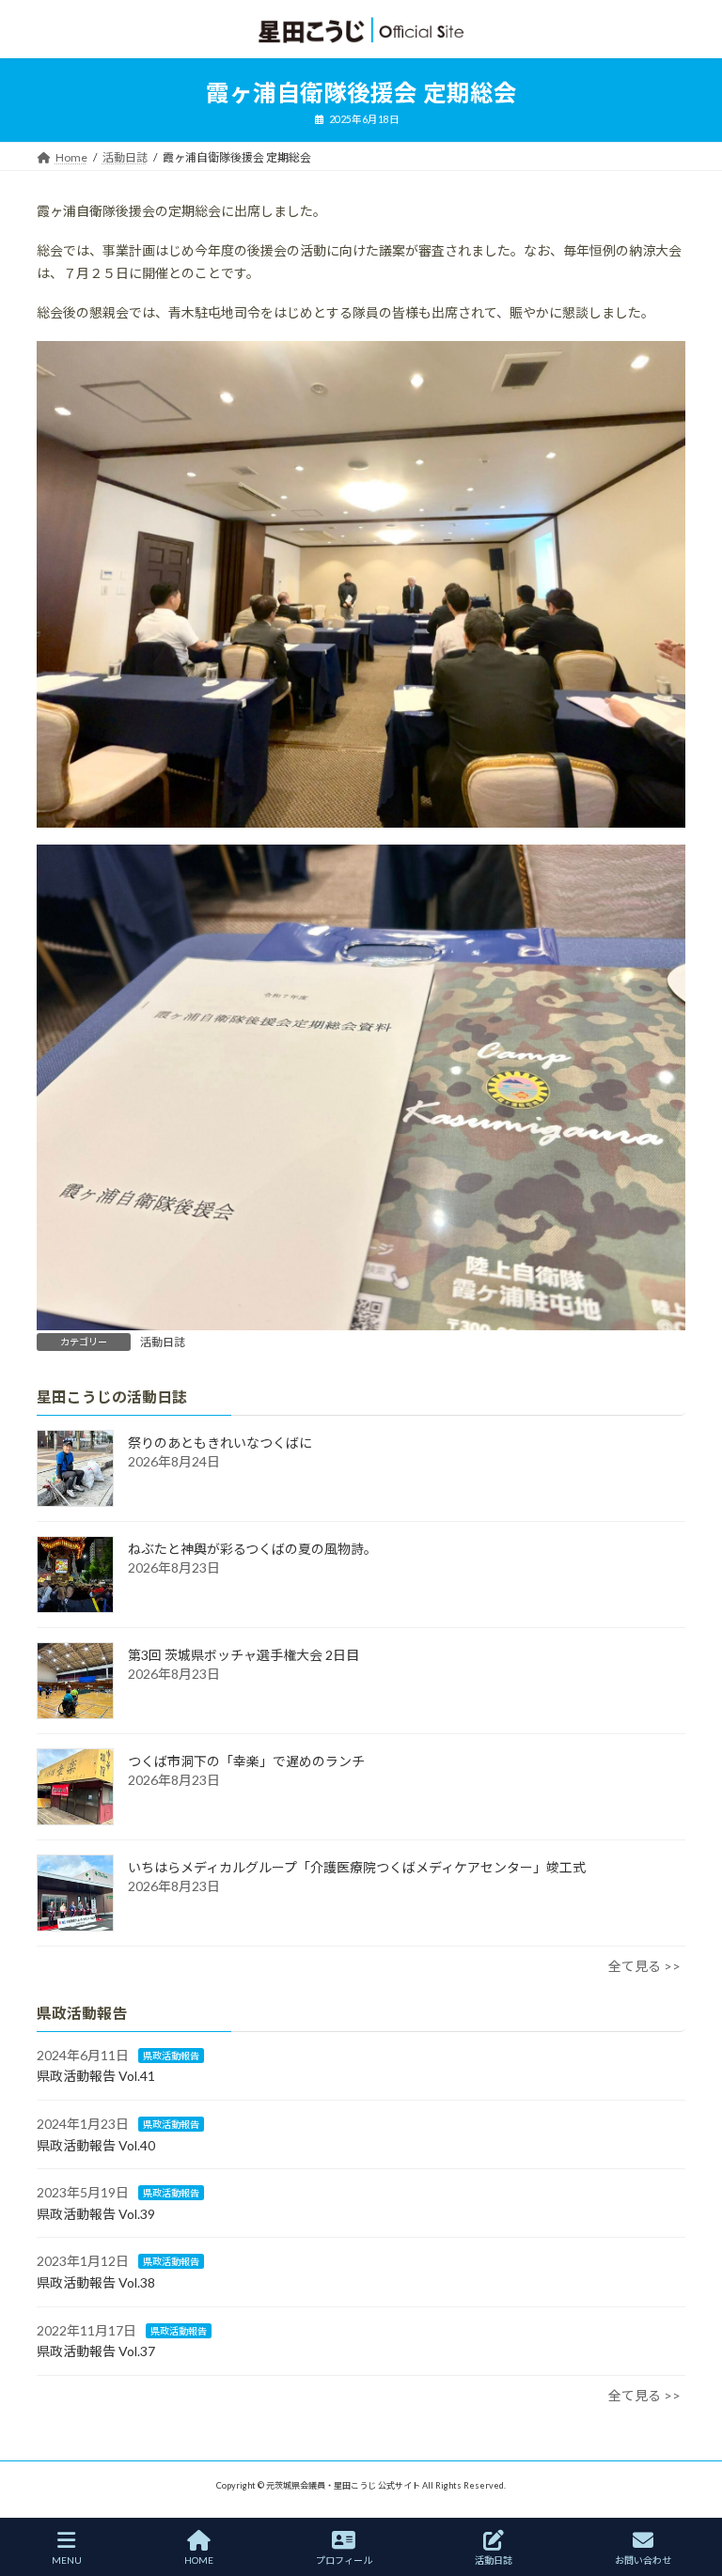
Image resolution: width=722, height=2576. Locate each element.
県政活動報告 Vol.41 (96, 2076)
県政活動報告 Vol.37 (96, 2351)
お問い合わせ (643, 2560)
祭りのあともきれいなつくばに (220, 1443)
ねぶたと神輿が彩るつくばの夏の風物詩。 (252, 1549)
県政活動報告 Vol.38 (96, 2282)
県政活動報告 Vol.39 (96, 2213)
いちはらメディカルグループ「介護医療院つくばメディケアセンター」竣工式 (357, 1867)
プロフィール (344, 2560)
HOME (199, 2560)
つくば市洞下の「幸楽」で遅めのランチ (246, 1761)
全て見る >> (644, 1966)
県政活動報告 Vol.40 (96, 2144)
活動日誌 (163, 1342)
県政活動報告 (171, 2055)
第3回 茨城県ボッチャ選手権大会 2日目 (243, 1655)
